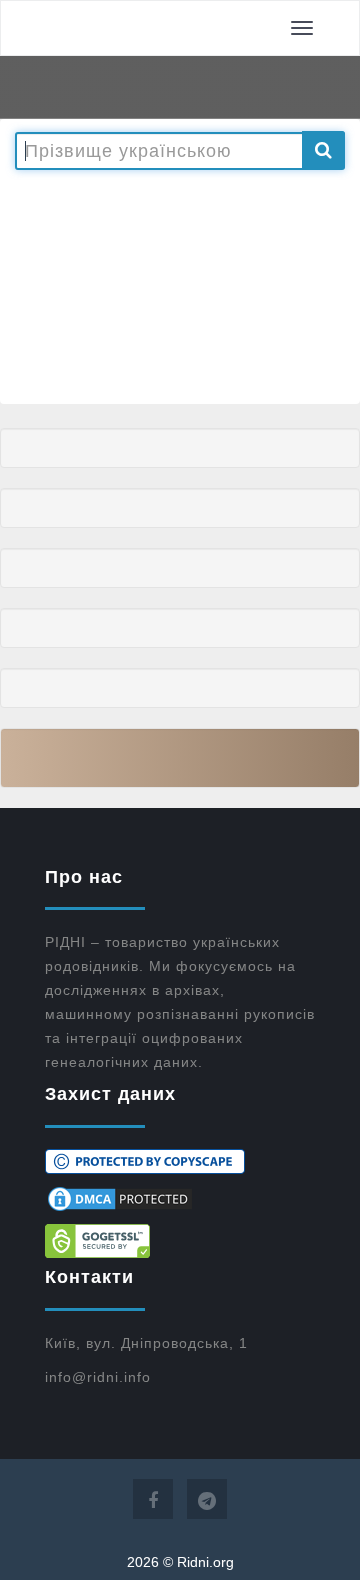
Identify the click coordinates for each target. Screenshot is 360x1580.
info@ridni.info (98, 1377)
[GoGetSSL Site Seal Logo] (180, 1241)
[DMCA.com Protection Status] (180, 1199)
